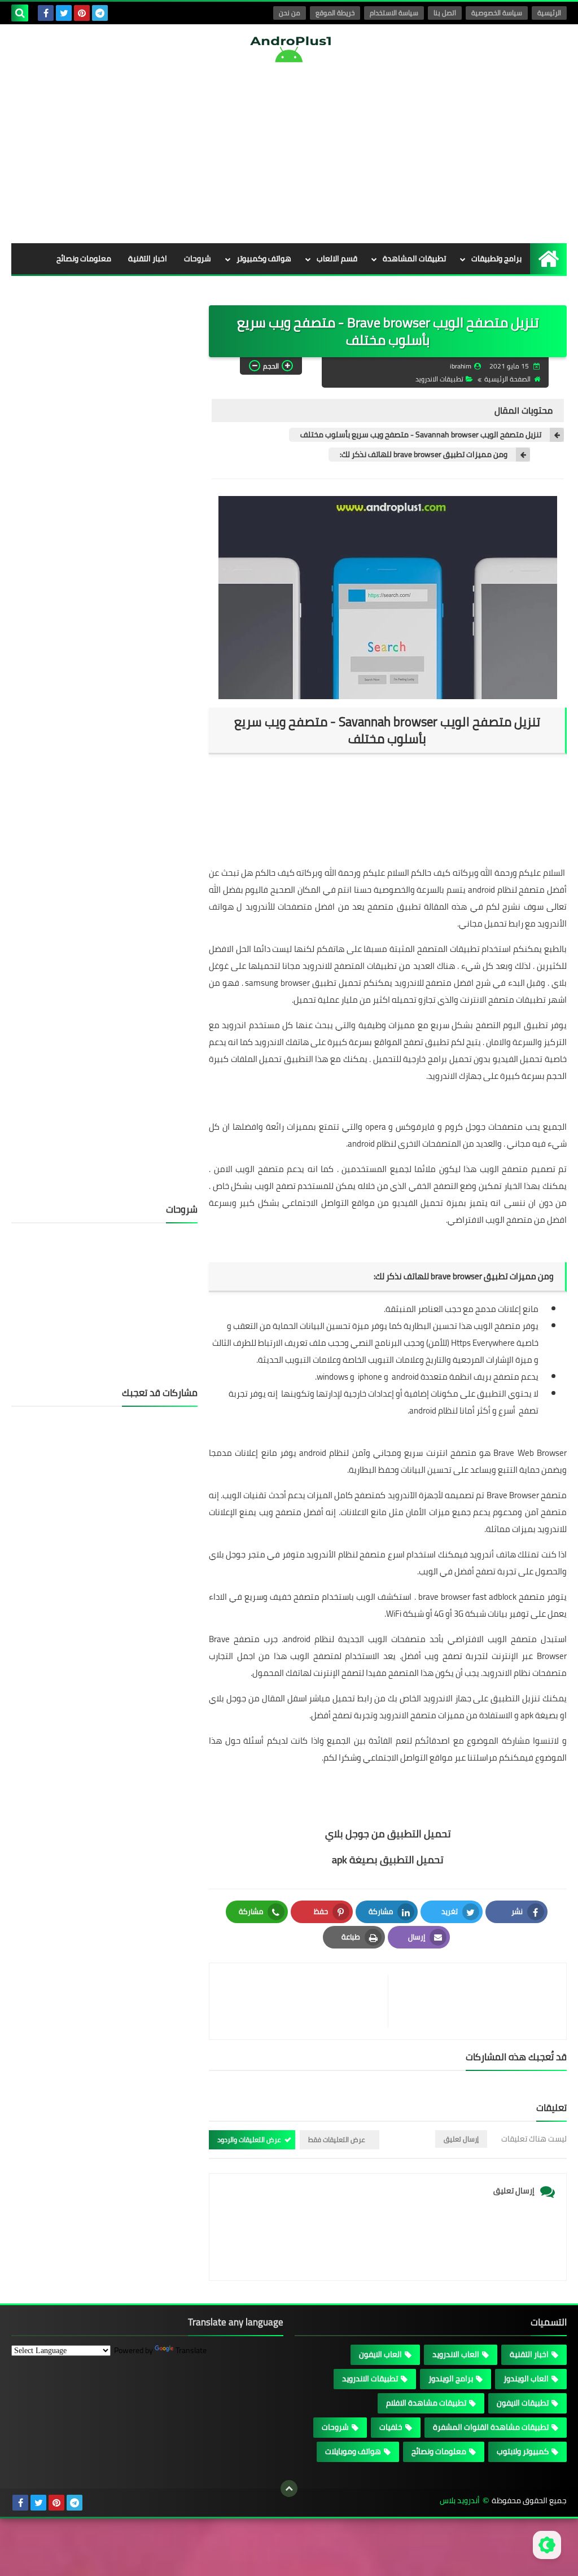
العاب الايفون (380, 2354)
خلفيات (200, 289)
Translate (191, 2350)
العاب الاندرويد (456, 2354)
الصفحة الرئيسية (507, 379)
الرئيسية (549, 13)
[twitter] (64, 13)
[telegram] (100, 13)
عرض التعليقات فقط (337, 2140)
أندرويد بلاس (460, 2501)
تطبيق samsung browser (291, 983)
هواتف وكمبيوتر (264, 258)
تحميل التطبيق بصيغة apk (388, 1860)
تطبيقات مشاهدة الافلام (426, 2403)
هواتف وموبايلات (353, 2451)
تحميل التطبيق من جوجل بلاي (388, 1834)
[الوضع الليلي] (547, 2545)
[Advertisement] (289, 153)
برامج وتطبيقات (496, 258)
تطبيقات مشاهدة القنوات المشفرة (491, 2427)
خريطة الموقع (335, 13)
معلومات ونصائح (84, 258)
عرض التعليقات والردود (249, 2140)
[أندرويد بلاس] (289, 49)
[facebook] (46, 13)
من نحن (290, 13)
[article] (304, 2001)
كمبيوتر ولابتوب (523, 2451)
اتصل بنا (445, 13)
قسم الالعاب (337, 258)
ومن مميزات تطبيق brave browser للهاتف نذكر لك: (424, 455)
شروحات (198, 258)
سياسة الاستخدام (394, 13)
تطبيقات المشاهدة (414, 258)
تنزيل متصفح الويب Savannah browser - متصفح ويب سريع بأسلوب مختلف (421, 435)
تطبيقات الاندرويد (439, 379)
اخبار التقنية (148, 258)
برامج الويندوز (451, 2378)
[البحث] (20, 13)
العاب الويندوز (526, 2378)
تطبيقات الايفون (523, 2403)
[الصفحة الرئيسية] (548, 259)
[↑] (289, 2489)
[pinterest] (82, 13)
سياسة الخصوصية (497, 13)
